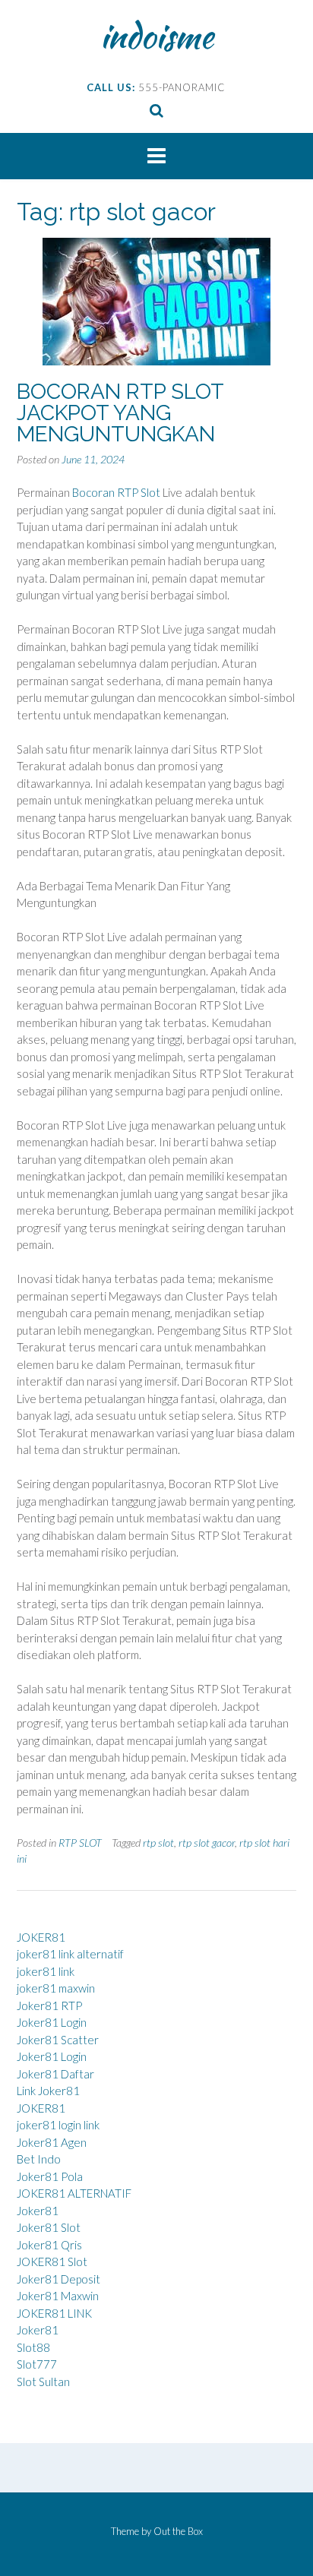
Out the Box (178, 2531)
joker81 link (46, 1971)
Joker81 (38, 2211)
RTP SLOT (80, 1843)
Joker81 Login (52, 2022)
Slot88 (33, 2347)
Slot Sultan (43, 2382)
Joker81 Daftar (55, 2074)
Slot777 (37, 2364)
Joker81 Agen (52, 2142)
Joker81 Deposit (58, 2279)
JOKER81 (41, 1937)
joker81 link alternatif (70, 1954)
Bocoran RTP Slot (116, 492)
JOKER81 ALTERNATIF (74, 2193)
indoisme (157, 36)
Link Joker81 (48, 2091)
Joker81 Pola (50, 2176)
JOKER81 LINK (54, 2313)
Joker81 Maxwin (58, 2296)
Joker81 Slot (49, 2227)
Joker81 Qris (49, 2245)
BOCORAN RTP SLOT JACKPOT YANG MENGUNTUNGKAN (120, 413)
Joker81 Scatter (58, 2040)
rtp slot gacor (207, 1843)
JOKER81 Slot (52, 2262)
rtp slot (158, 1843)
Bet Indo (39, 2159)
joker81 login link (58, 2125)
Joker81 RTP (49, 2005)
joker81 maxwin (56, 1988)
